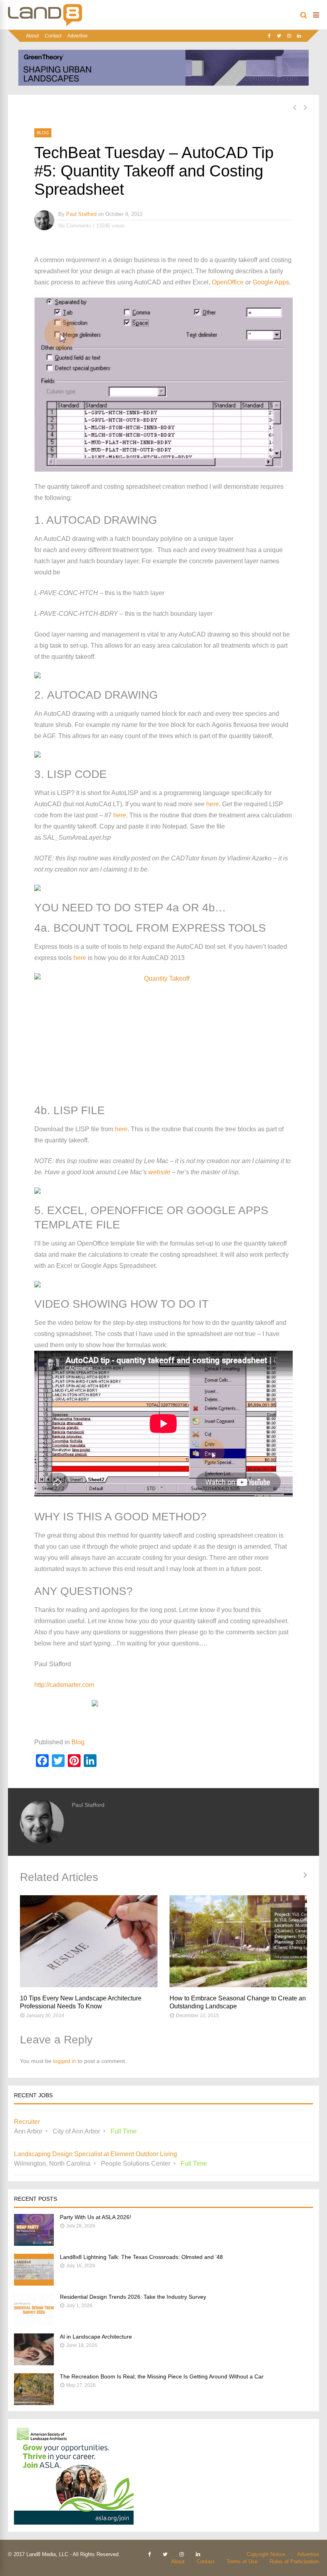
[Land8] (45, 25)
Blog (43, 133)
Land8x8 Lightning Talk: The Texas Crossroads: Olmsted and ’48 (141, 2257)
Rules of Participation (294, 2561)
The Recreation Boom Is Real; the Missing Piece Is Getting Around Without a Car (162, 2376)
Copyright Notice (266, 2554)
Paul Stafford (81, 214)
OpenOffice (228, 282)
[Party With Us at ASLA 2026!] (34, 2244)
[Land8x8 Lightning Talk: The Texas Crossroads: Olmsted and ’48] (34, 2283)
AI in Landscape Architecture (96, 2337)
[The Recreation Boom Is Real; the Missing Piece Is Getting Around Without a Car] (34, 2403)
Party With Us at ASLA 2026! (96, 2217)
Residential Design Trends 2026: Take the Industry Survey (133, 2297)
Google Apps (271, 282)
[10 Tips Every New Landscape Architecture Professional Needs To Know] (89, 1941)
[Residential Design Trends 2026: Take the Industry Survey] (34, 2323)
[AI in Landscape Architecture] (34, 2363)
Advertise (78, 36)
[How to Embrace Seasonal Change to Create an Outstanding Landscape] (238, 1941)
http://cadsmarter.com (64, 1685)
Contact (53, 36)
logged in (65, 2061)
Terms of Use (242, 2561)
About (32, 36)
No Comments (75, 226)
